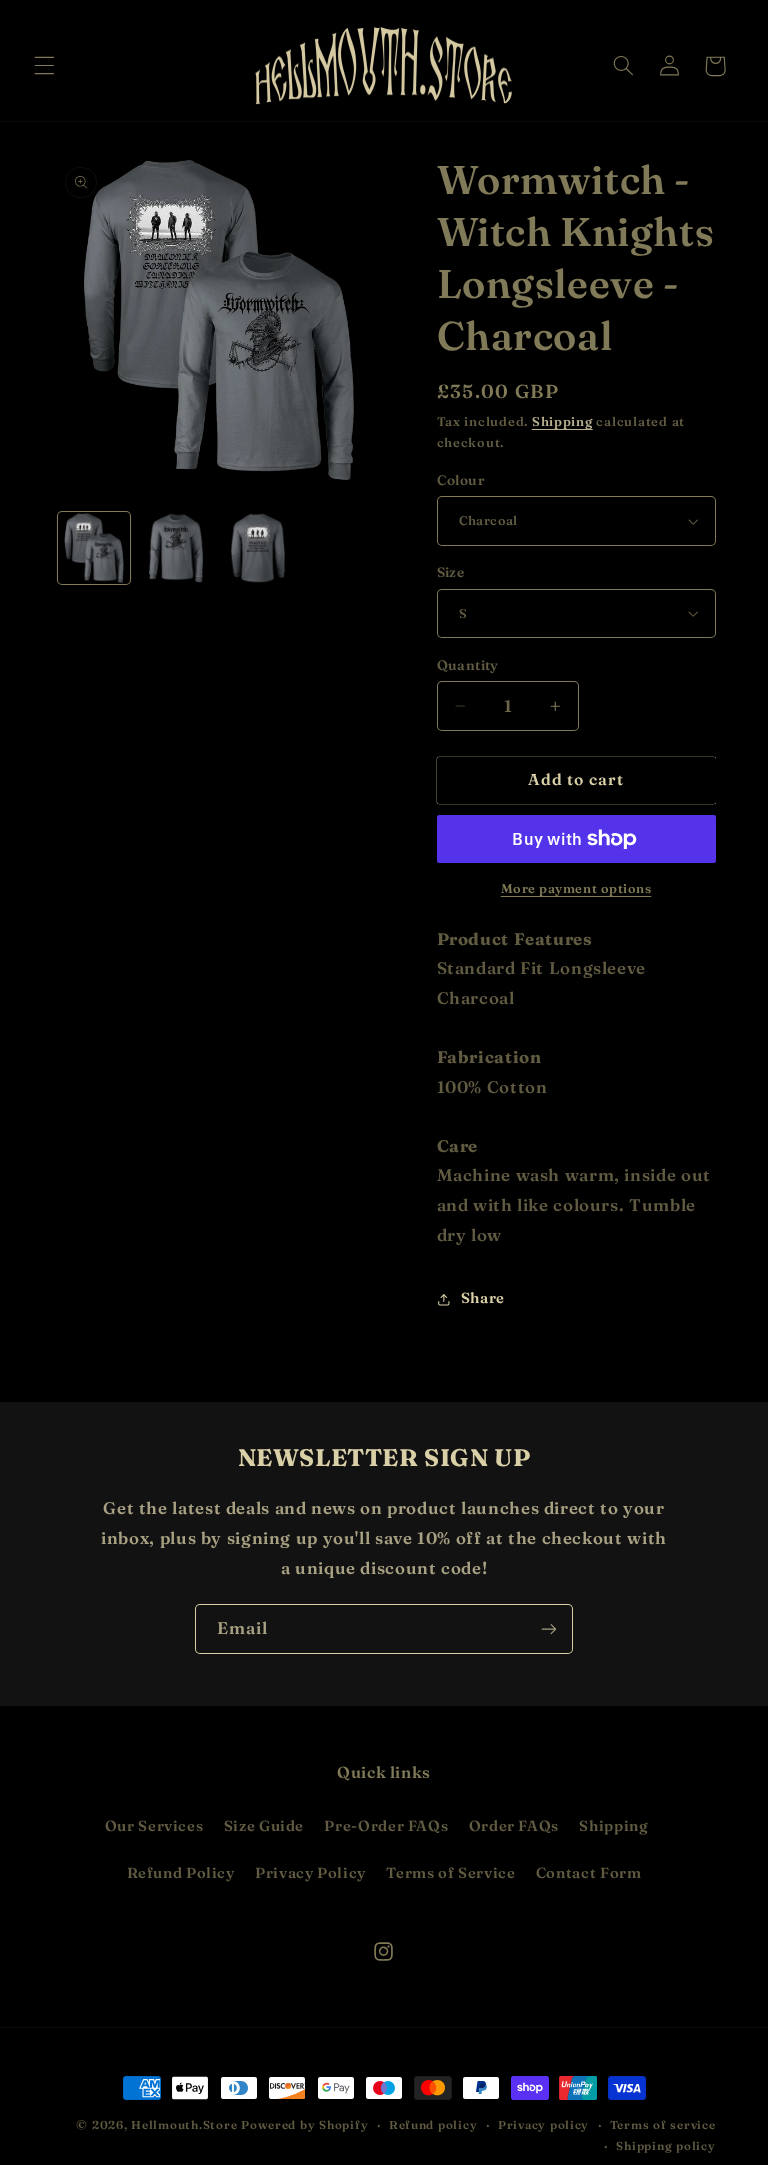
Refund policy (433, 2125)
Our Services (154, 1826)
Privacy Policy (310, 1873)
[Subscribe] (549, 1628)
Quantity (468, 665)
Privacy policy (543, 2125)
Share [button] (483, 1298)
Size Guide (264, 1826)
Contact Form (589, 1873)
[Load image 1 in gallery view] (94, 548)
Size (451, 572)
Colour (461, 480)
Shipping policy (665, 2146)
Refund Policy (181, 1873)
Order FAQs (514, 1826)
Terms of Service (450, 1873)
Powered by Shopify (304, 2125)
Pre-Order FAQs (386, 1826)
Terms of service (663, 2125)
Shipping (562, 421)
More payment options (576, 888)
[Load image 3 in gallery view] (258, 548)
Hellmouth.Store (184, 2125)
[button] (44, 66)
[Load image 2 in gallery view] (176, 548)
